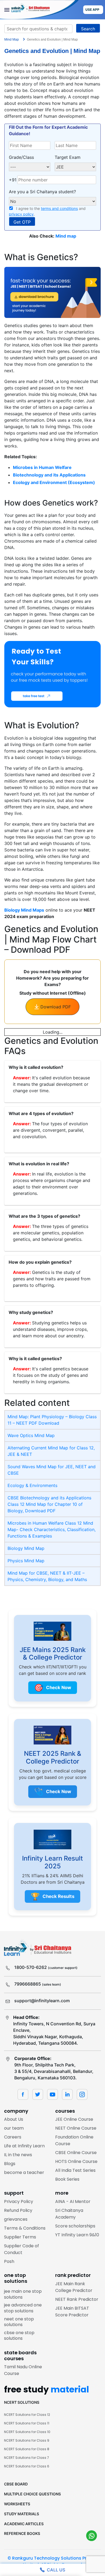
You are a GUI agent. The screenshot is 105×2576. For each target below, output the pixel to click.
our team (14, 2128)
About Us (14, 2119)
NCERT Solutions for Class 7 (27, 2458)
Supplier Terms (20, 2237)
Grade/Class (21, 157)
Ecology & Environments (32, 1485)
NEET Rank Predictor (77, 2299)
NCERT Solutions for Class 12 (27, 2415)
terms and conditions (59, 208)
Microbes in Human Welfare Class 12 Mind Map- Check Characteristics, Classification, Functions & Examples (52, 1529)
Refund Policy (18, 2210)
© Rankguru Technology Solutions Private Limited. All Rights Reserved (52, 2561)
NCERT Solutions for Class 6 (27, 2466)
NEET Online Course (76, 2128)
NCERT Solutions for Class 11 (27, 2423)
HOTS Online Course (76, 2161)
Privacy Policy (19, 2201)
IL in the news (18, 2155)
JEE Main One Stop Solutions (23, 2294)
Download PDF (56, 1007)
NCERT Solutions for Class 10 (27, 2432)
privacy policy (21, 214)
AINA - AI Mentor (73, 2201)
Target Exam (68, 157)
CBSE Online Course (76, 2153)
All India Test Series (75, 2170)
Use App (92, 10)
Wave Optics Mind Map (31, 1435)
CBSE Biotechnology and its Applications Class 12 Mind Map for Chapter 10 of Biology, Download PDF (49, 1504)
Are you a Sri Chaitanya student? (42, 192)
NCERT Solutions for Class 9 (27, 2440)
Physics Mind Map (26, 1561)
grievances (16, 2219)
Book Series (67, 2179)
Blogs (10, 2164)
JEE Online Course (74, 2119)
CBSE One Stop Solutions (19, 2336)
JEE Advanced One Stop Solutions (23, 2308)
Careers (13, 2137)
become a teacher (24, 2172)
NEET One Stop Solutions (19, 2322)
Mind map (66, 236)
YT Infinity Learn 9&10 (77, 2235)
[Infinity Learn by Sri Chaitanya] (39, 10)
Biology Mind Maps (24, 910)
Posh (9, 2261)
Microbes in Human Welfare (42, 467)
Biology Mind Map (26, 1548)
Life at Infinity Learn (24, 2146)
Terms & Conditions (25, 2228)
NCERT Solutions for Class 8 (27, 2449)
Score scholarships (75, 2226)
